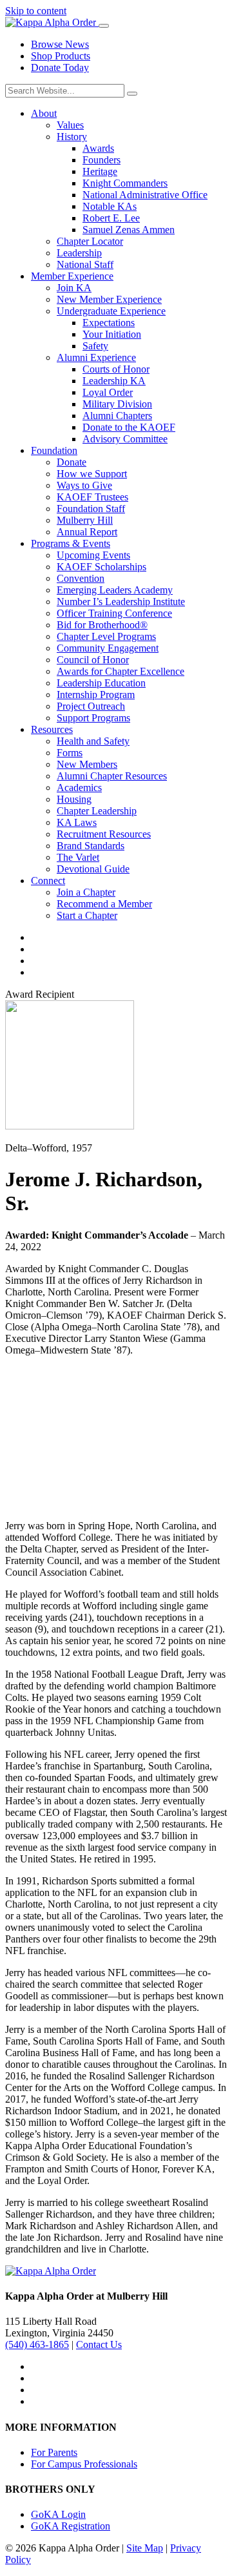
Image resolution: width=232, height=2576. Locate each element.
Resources (52, 729)
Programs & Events (71, 543)
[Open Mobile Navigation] (104, 26)
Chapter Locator (90, 241)
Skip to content (36, 11)
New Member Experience (109, 299)
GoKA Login (58, 2514)
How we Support (92, 474)
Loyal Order (108, 392)
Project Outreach (91, 706)
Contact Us (99, 2344)
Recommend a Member (104, 904)
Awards (98, 148)
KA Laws (77, 822)
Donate (72, 462)
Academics (79, 788)
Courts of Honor (116, 369)
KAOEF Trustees (92, 497)
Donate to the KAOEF (129, 427)
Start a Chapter (87, 915)
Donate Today (60, 67)
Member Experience (72, 276)
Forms (70, 753)
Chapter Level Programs (106, 636)
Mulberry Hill (85, 520)
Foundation (54, 450)
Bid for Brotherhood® (102, 625)
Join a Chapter (86, 892)
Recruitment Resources (104, 834)
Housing (74, 799)
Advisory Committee (125, 439)
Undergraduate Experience (111, 311)
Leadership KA (114, 381)
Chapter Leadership (97, 811)
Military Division (117, 404)
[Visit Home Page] (52, 22)
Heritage (100, 171)
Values (70, 125)
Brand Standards (91, 846)
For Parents (54, 2452)
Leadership (79, 253)
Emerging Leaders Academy (115, 590)
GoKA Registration (71, 2526)
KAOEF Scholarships (101, 567)
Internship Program (96, 695)
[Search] (132, 94)
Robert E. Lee (111, 218)
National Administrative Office (145, 195)
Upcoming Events (93, 555)
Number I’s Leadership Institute (121, 602)
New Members (87, 764)
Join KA (74, 288)
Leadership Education (101, 683)
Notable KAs (110, 206)
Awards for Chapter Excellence (121, 671)
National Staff (85, 264)
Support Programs (93, 718)
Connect (48, 881)
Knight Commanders (125, 183)
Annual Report (87, 532)
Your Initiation (112, 334)
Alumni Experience (96, 357)
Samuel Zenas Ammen (129, 230)
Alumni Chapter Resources (112, 776)
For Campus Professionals (84, 2464)
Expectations (109, 323)
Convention (81, 578)
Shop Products (61, 56)
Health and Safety (93, 741)
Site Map (145, 2548)
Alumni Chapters (117, 416)
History (72, 137)
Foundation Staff (91, 509)
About (44, 113)
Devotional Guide (93, 869)
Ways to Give (84, 485)
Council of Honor (93, 660)
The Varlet (78, 857)
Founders (101, 160)
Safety (95, 346)
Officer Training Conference (114, 613)
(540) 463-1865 (37, 2344)
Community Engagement (108, 648)
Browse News (60, 44)
